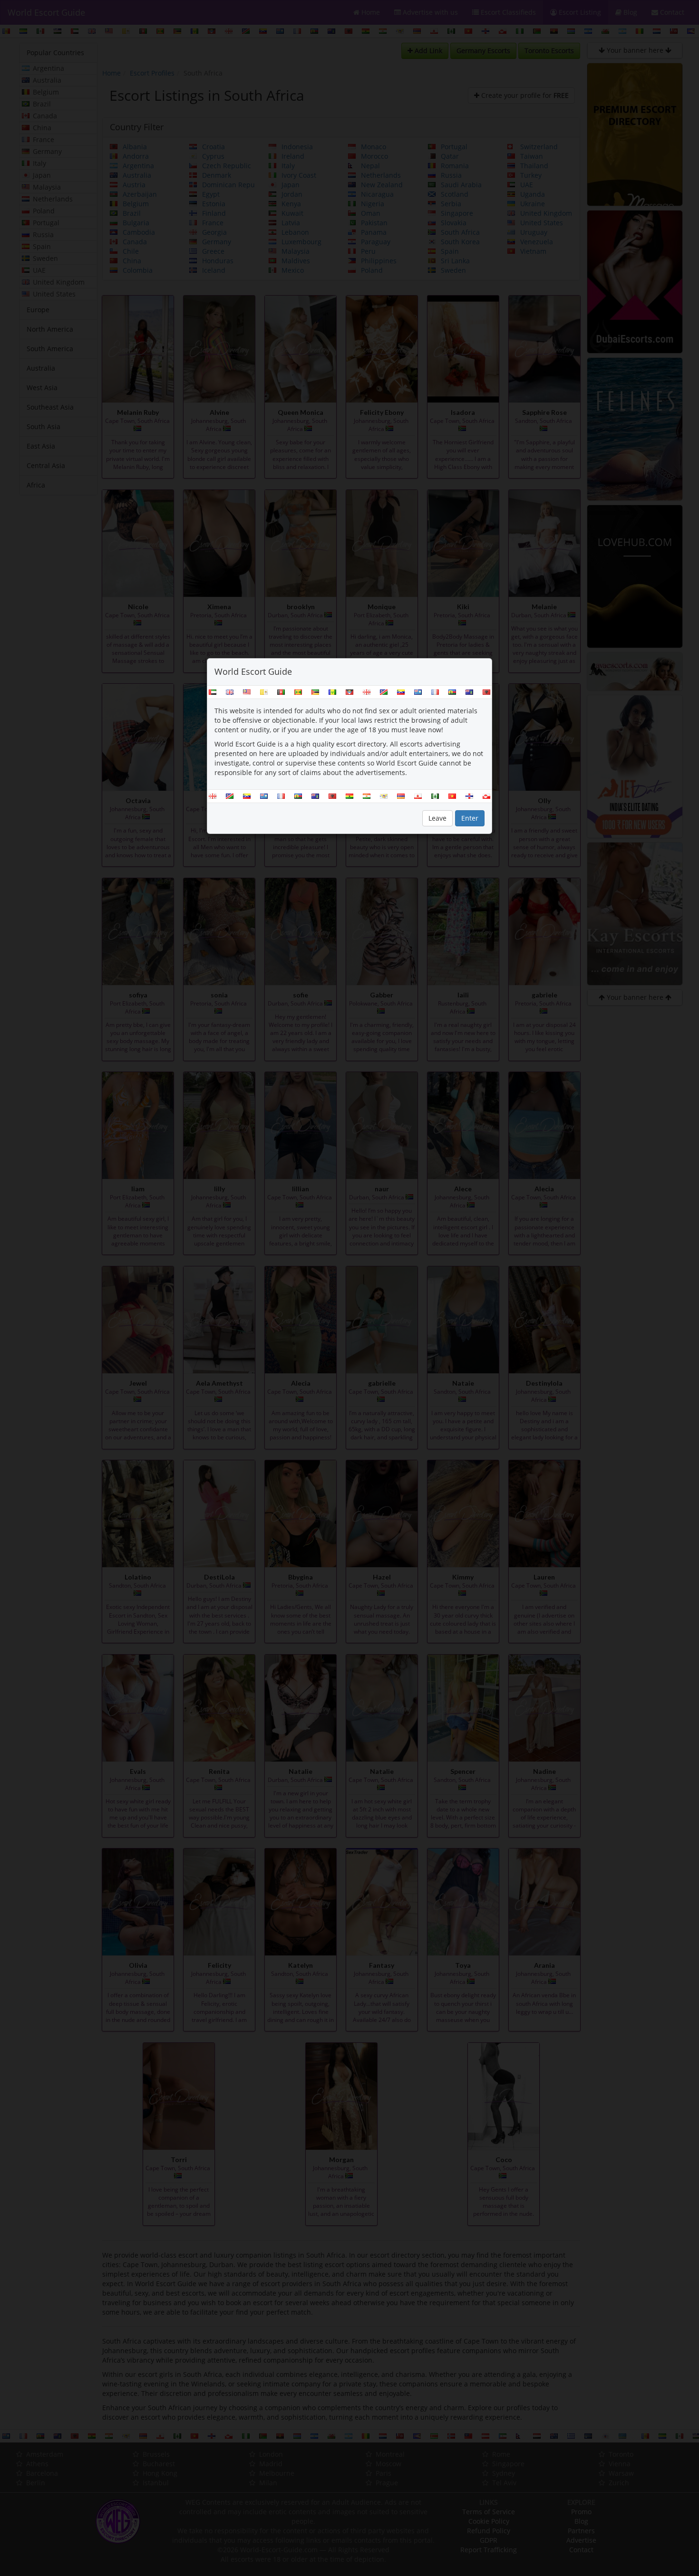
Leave (437, 818)
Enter (470, 818)
